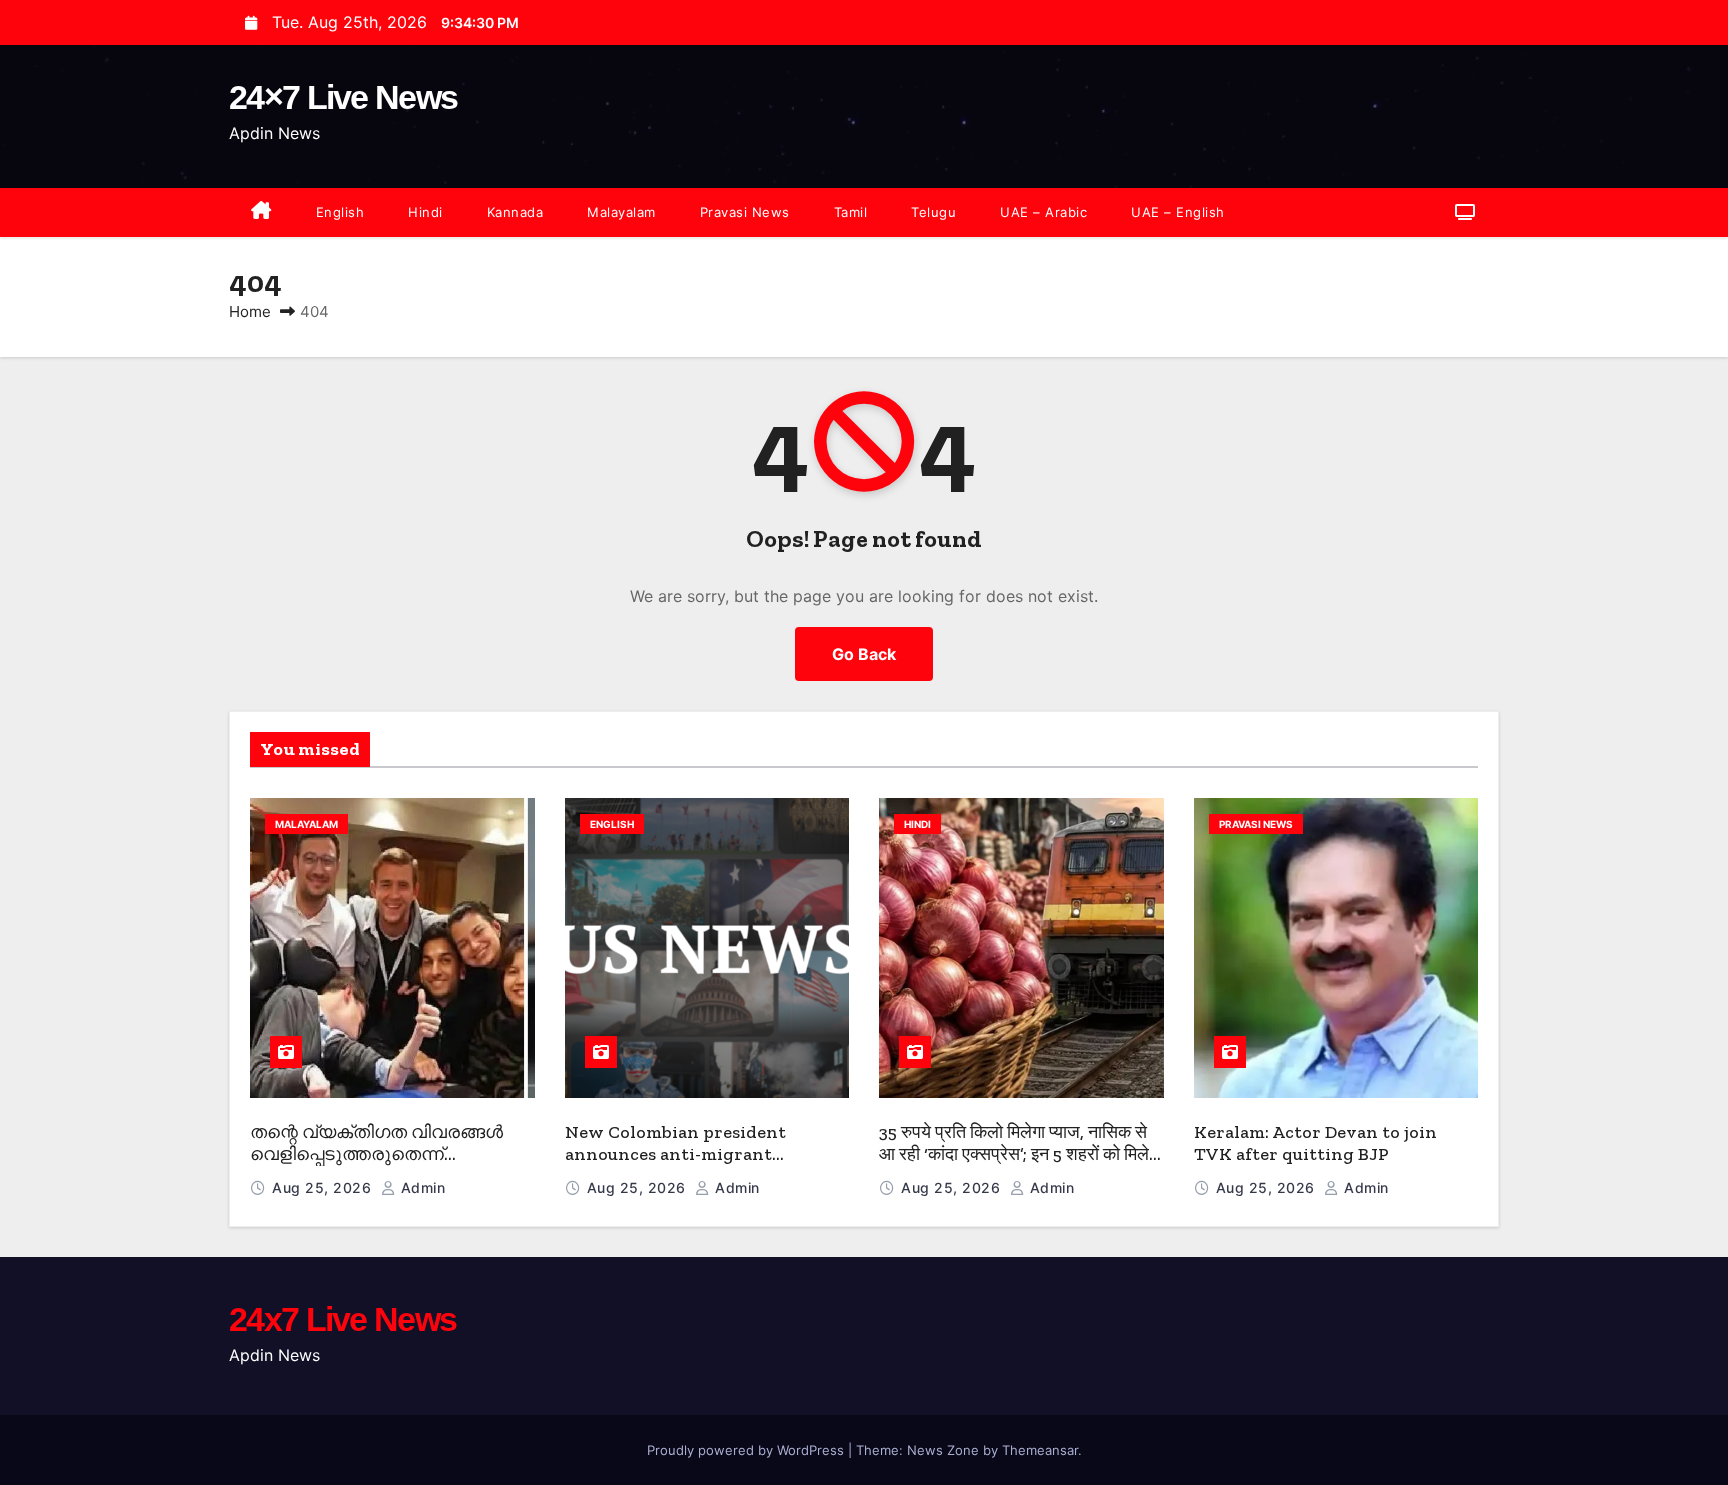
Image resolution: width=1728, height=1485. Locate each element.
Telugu (933, 212)
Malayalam (621, 212)
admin (420, 1187)
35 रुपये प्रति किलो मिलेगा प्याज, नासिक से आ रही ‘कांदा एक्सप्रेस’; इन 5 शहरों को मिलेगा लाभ (1020, 1154)
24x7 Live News (342, 1319)
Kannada (515, 212)
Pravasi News (745, 212)
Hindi (425, 212)
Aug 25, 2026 (324, 1187)
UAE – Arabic (1043, 212)
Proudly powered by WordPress (747, 1450)
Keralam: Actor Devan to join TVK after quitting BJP (1315, 1143)
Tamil (851, 212)
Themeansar (1040, 1450)
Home (250, 311)
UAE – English (1178, 212)
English (340, 212)
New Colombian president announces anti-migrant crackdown (675, 1154)
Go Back (864, 654)
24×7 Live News (343, 97)
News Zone (943, 1450)
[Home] (261, 212)
